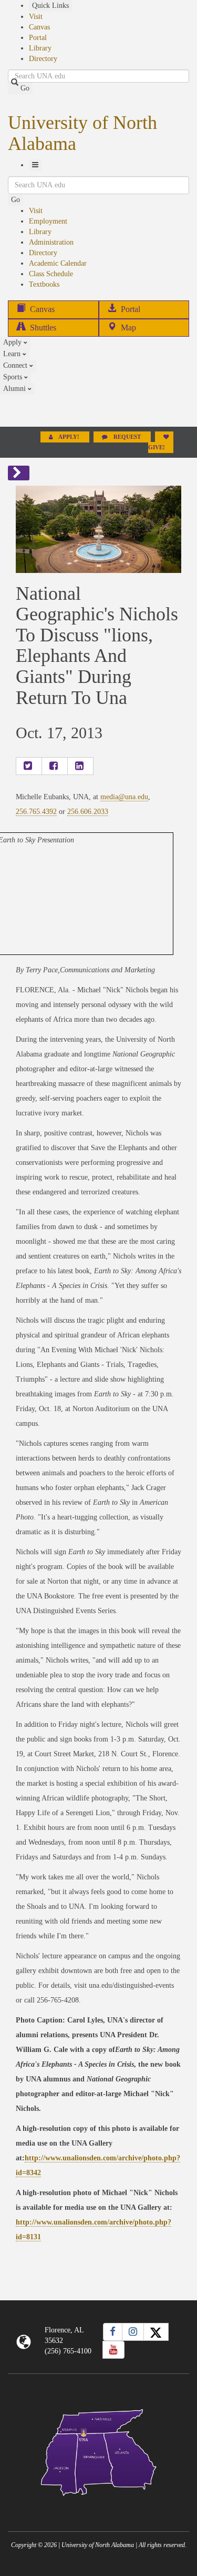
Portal (38, 38)
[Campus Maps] (98, 2451)
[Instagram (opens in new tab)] (133, 2332)
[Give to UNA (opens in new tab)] (98, 410)
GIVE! (157, 447)
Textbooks (44, 284)
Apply (13, 342)
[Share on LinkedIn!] (80, 766)
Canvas (39, 27)
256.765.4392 (36, 812)
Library (40, 48)
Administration (51, 242)
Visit (36, 17)
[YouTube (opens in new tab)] (113, 2350)
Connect (16, 365)
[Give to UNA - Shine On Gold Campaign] (98, 2504)
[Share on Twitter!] (29, 766)
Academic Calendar (58, 263)
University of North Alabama (82, 133)
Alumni (15, 389)
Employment (48, 221)
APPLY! (69, 437)
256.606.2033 (88, 812)
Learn (13, 354)
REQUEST (127, 437)
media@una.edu (124, 797)
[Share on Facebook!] (55, 766)
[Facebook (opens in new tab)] (113, 2332)
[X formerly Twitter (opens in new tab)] (156, 2332)
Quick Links (50, 6)
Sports (14, 377)
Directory (43, 59)
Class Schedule (51, 274)
